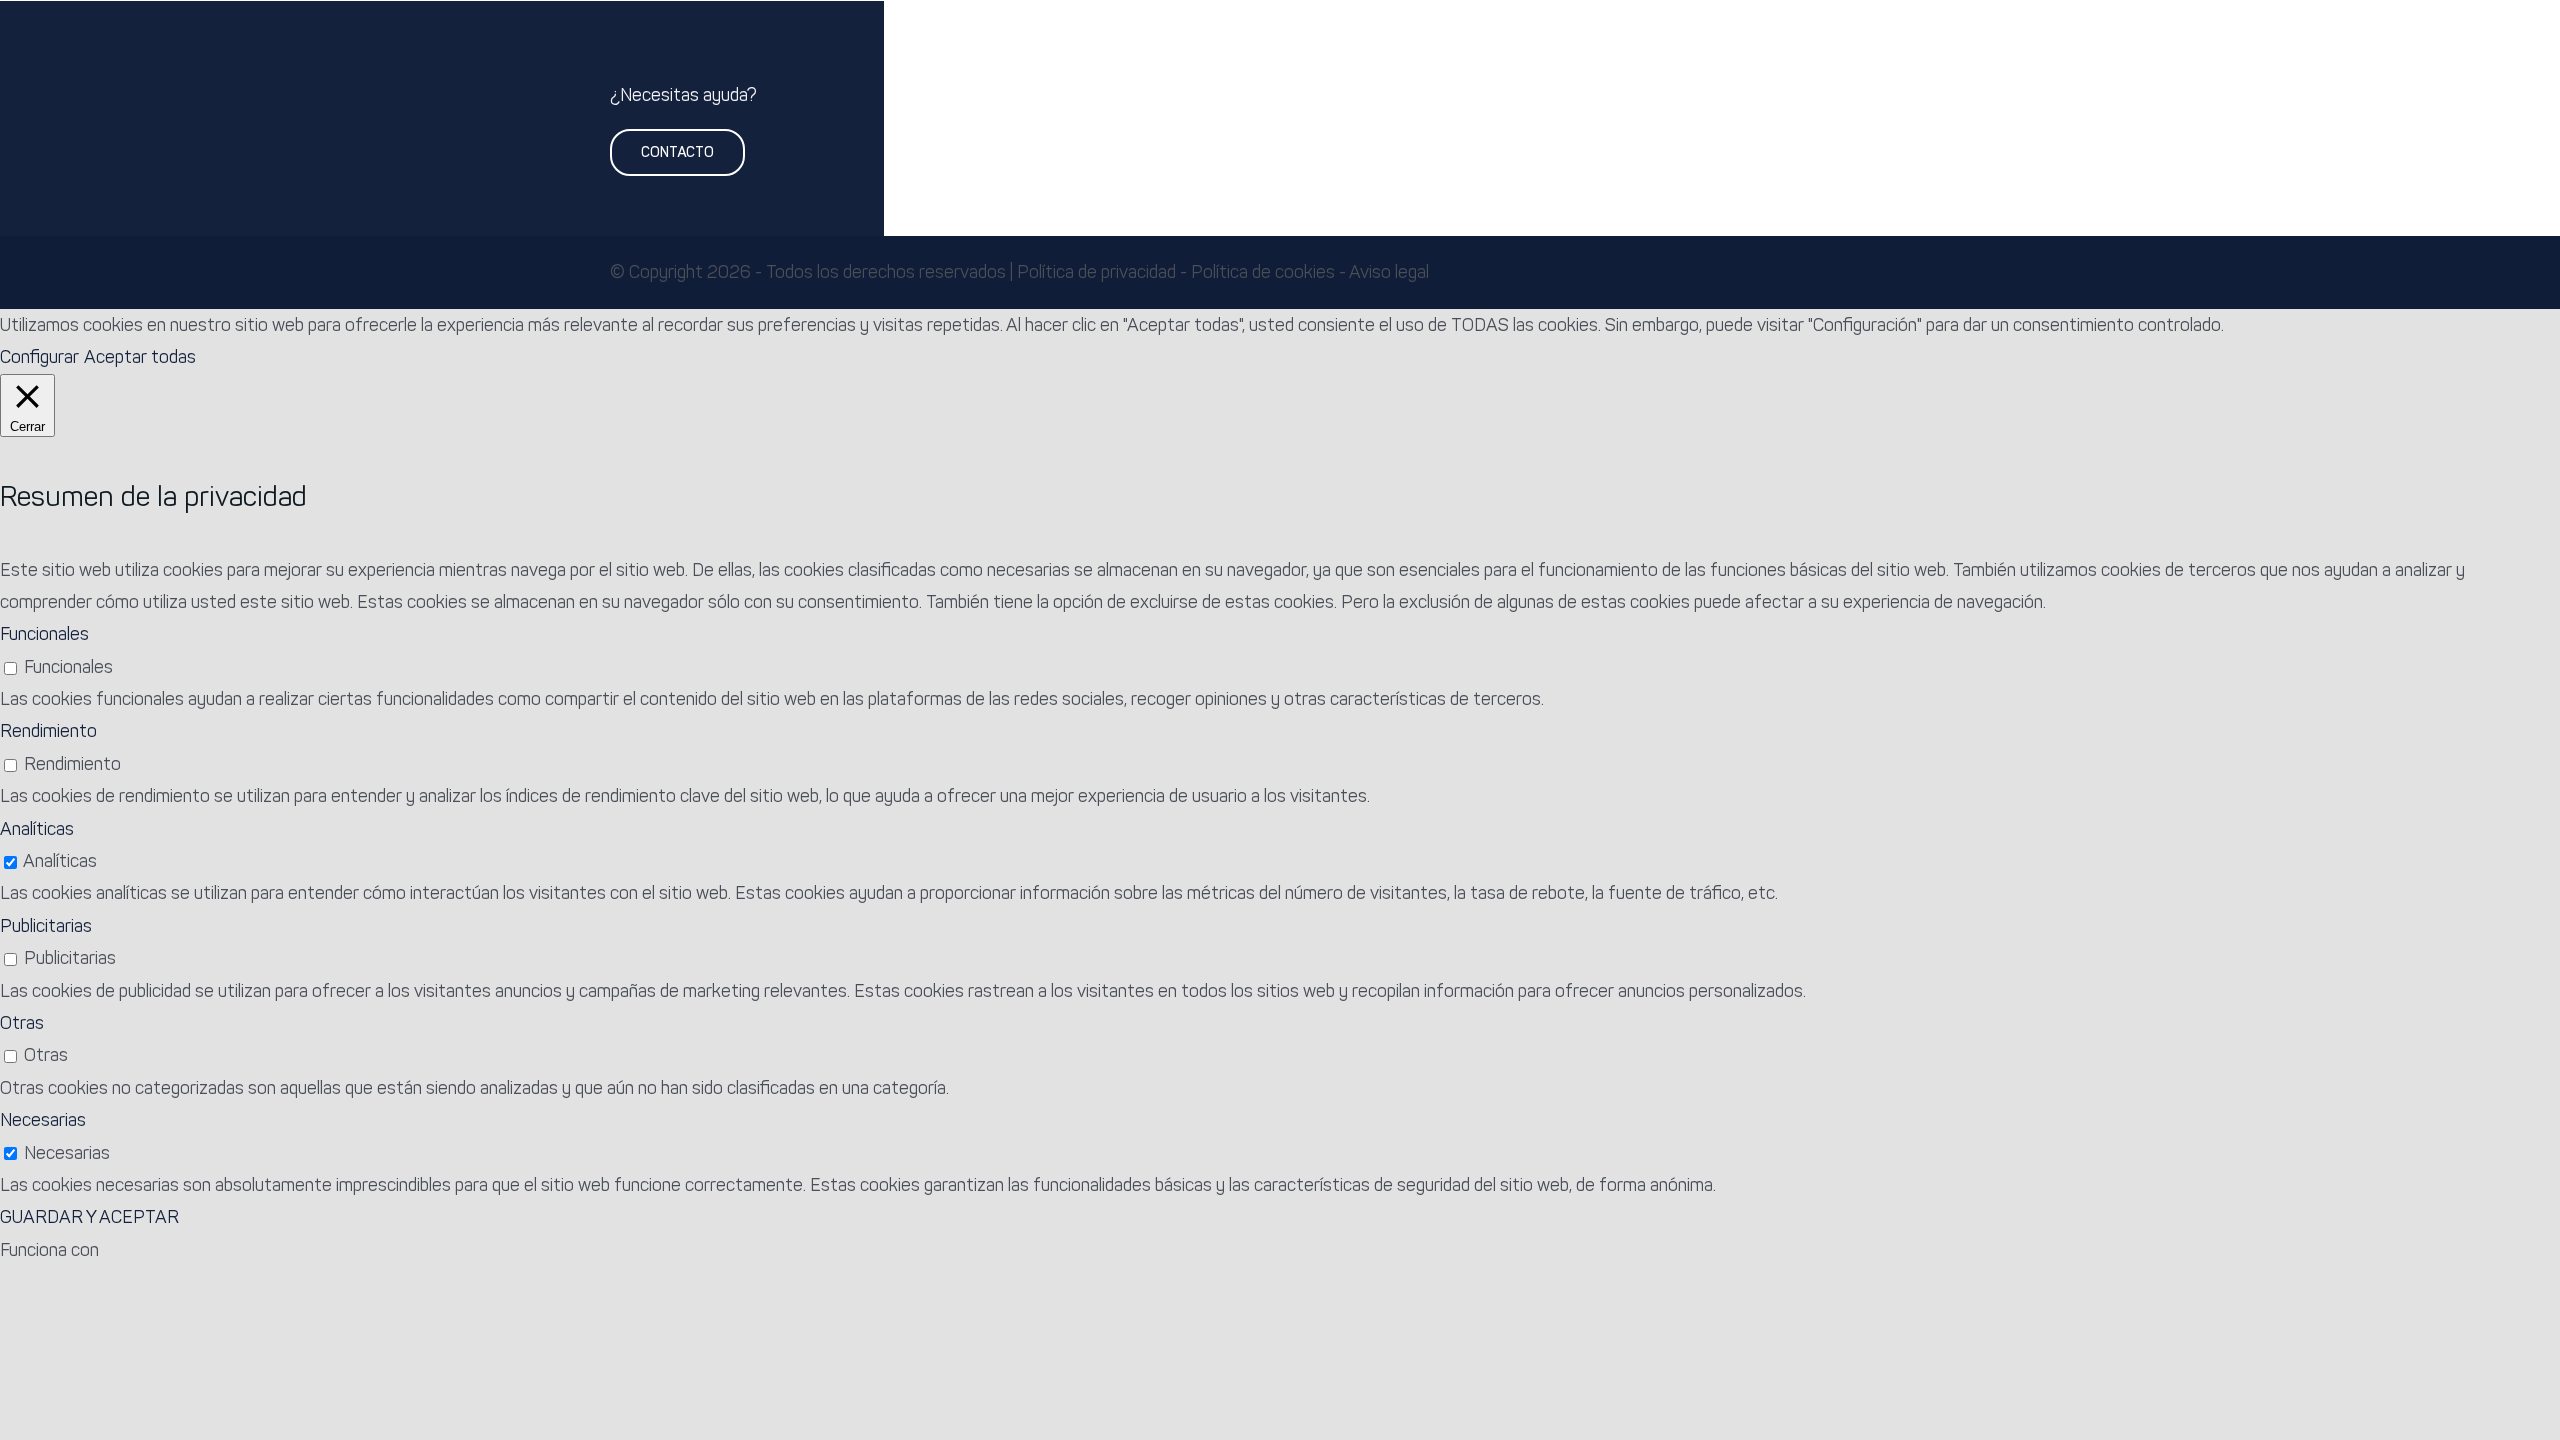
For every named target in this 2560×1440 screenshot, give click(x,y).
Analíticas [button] (37, 829)
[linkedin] (1944, 273)
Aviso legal (1389, 272)
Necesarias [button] (43, 1120)
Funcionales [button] (44, 634)
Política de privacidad (1096, 272)
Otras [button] (22, 1023)
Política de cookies (1263, 272)
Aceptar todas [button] (140, 357)
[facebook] (1912, 273)
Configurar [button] (39, 357)
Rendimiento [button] (48, 731)
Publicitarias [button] (46, 926)
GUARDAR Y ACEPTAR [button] (89, 1217)
